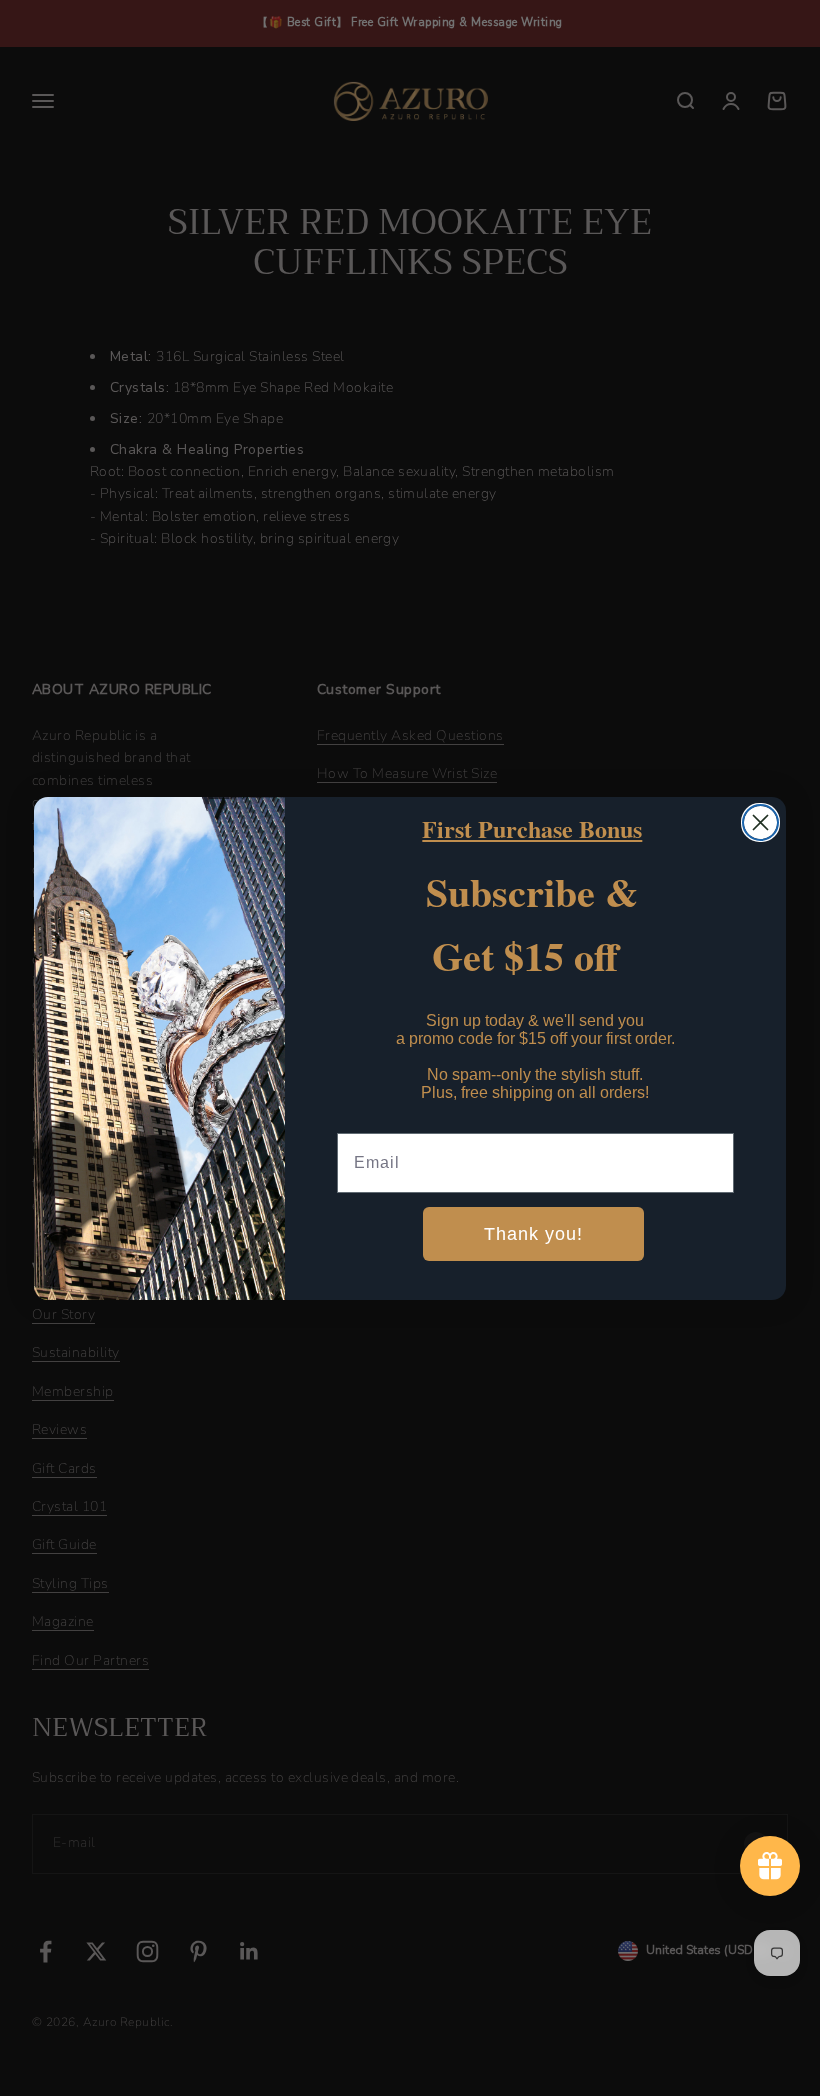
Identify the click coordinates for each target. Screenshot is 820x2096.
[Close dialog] (760, 822)
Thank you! (533, 1234)
